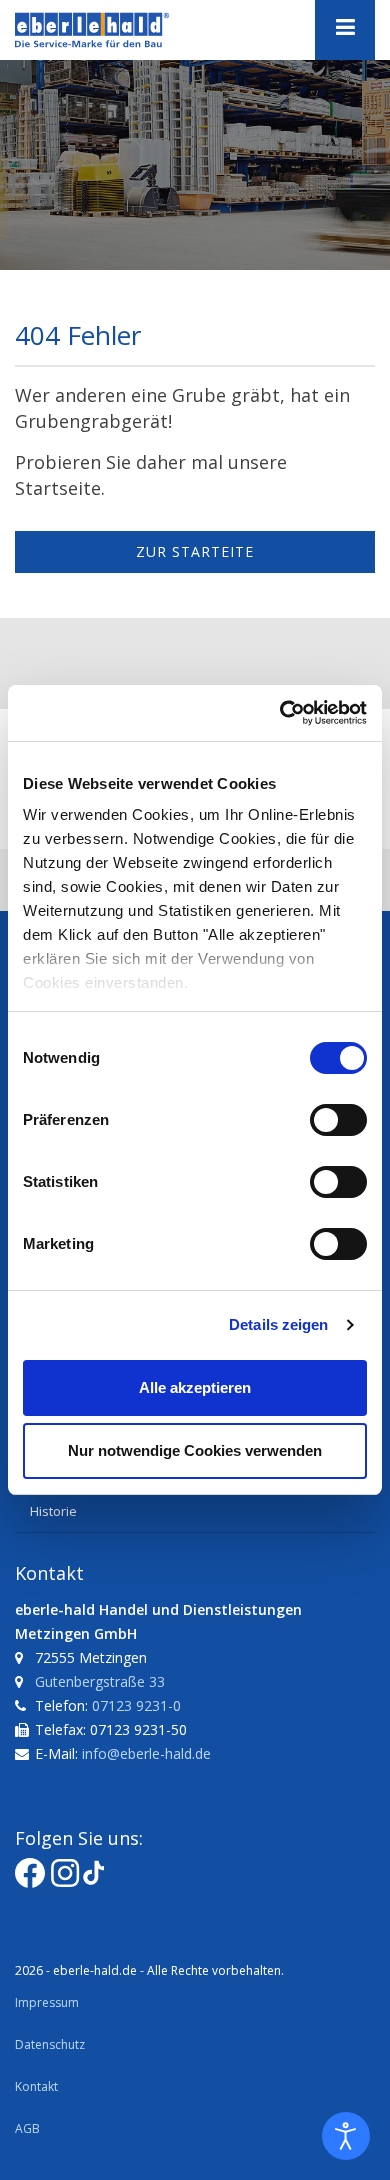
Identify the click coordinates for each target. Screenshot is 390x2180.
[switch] (338, 1120)
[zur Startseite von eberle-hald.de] (115, 30)
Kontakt (36, 2086)
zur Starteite (195, 551)
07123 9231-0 (136, 1705)
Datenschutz (50, 2044)
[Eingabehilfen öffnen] (346, 2136)
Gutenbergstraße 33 (100, 1681)
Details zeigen (278, 1324)
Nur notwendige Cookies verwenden (195, 1450)
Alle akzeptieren (195, 1387)
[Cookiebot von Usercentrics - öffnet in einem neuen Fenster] (280, 713)
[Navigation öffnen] (345, 30)
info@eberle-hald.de (146, 1753)
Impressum (47, 2002)
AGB (27, 2128)
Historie (53, 1511)
